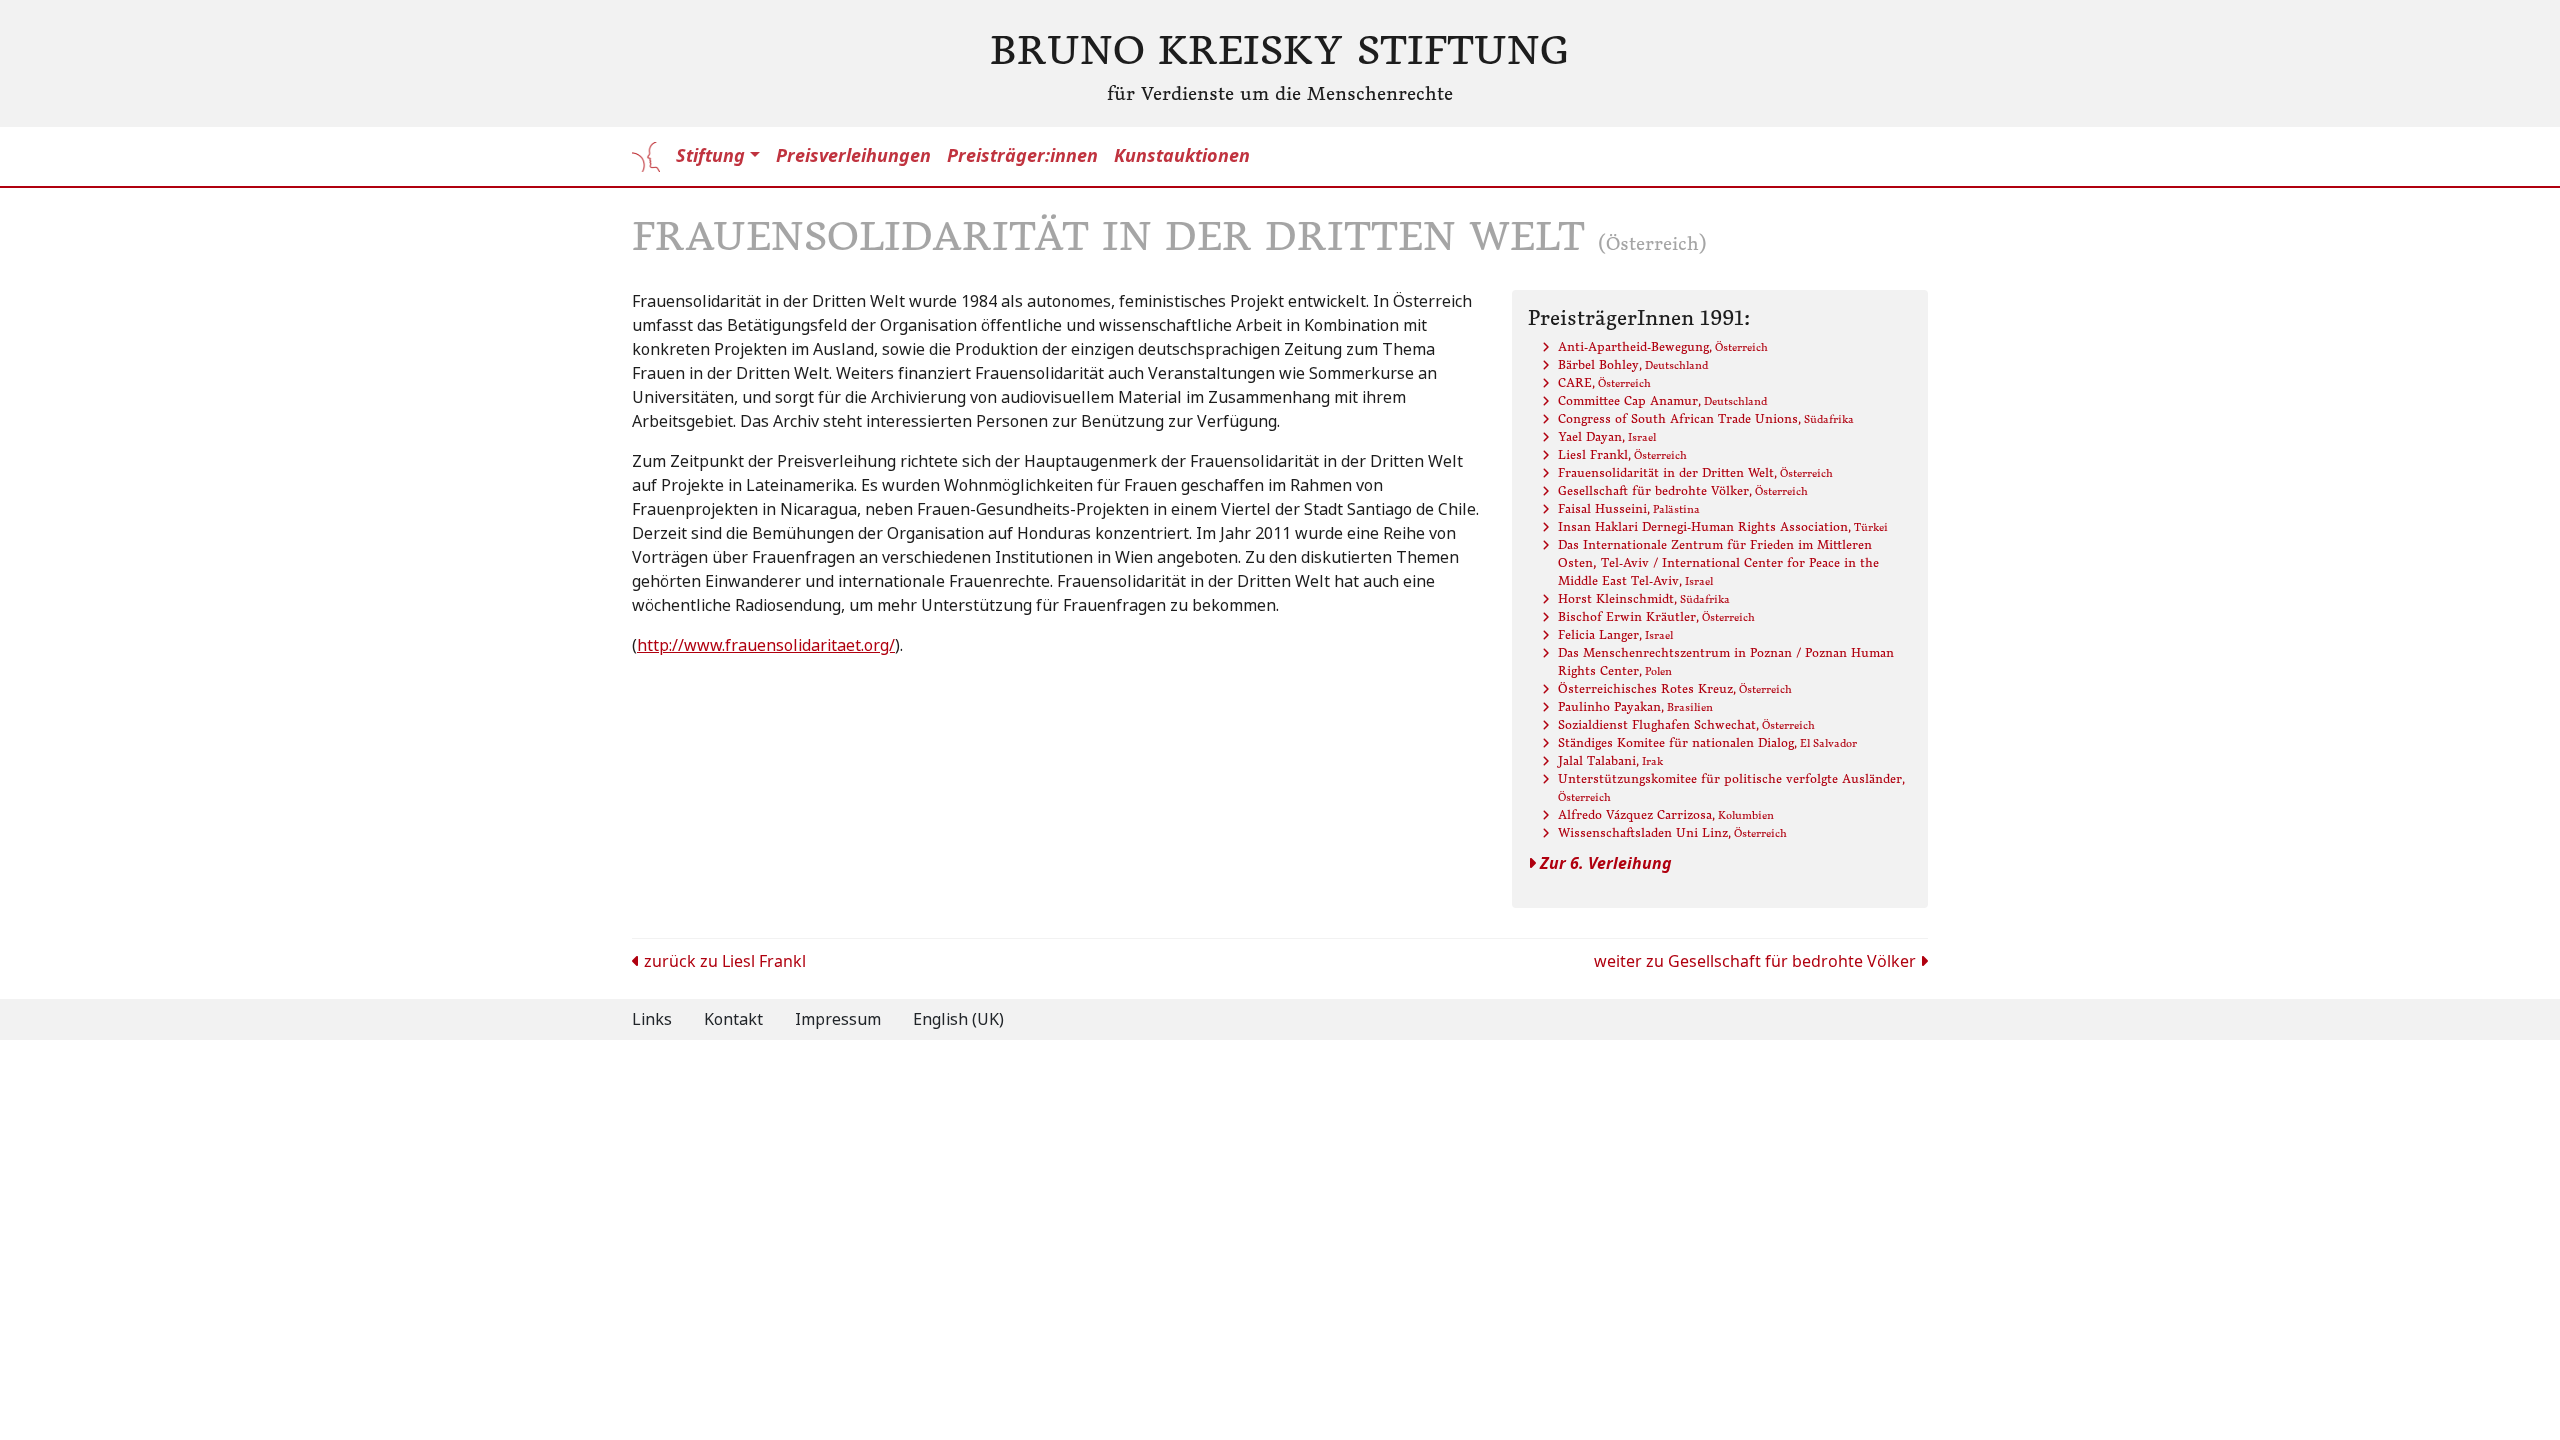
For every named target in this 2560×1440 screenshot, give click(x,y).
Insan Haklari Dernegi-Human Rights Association (1723, 526)
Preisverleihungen (853, 156)
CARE (1604, 382)
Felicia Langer (1615, 634)
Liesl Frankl (1622, 454)
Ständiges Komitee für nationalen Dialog (1707, 742)
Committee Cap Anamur (1662, 400)
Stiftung (710, 156)
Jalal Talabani (1610, 760)
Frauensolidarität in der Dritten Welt (1695, 472)
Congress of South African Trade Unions (1706, 418)
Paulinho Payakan (1635, 706)
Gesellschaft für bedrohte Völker (1683, 490)
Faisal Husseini (1629, 508)
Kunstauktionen (1182, 156)
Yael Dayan (1607, 436)
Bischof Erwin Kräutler (1656, 616)
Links (652, 1019)
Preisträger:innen (1022, 156)
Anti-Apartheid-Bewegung (1663, 346)
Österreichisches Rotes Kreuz (1675, 688)
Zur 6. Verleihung (1604, 863)
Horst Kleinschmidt (1644, 598)
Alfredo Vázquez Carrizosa (1666, 814)
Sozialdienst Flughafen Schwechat (1686, 724)
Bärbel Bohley (1633, 364)
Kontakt (733, 1019)
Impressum (838, 1019)
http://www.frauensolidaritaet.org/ (766, 645)
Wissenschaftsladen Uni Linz (1672, 832)
